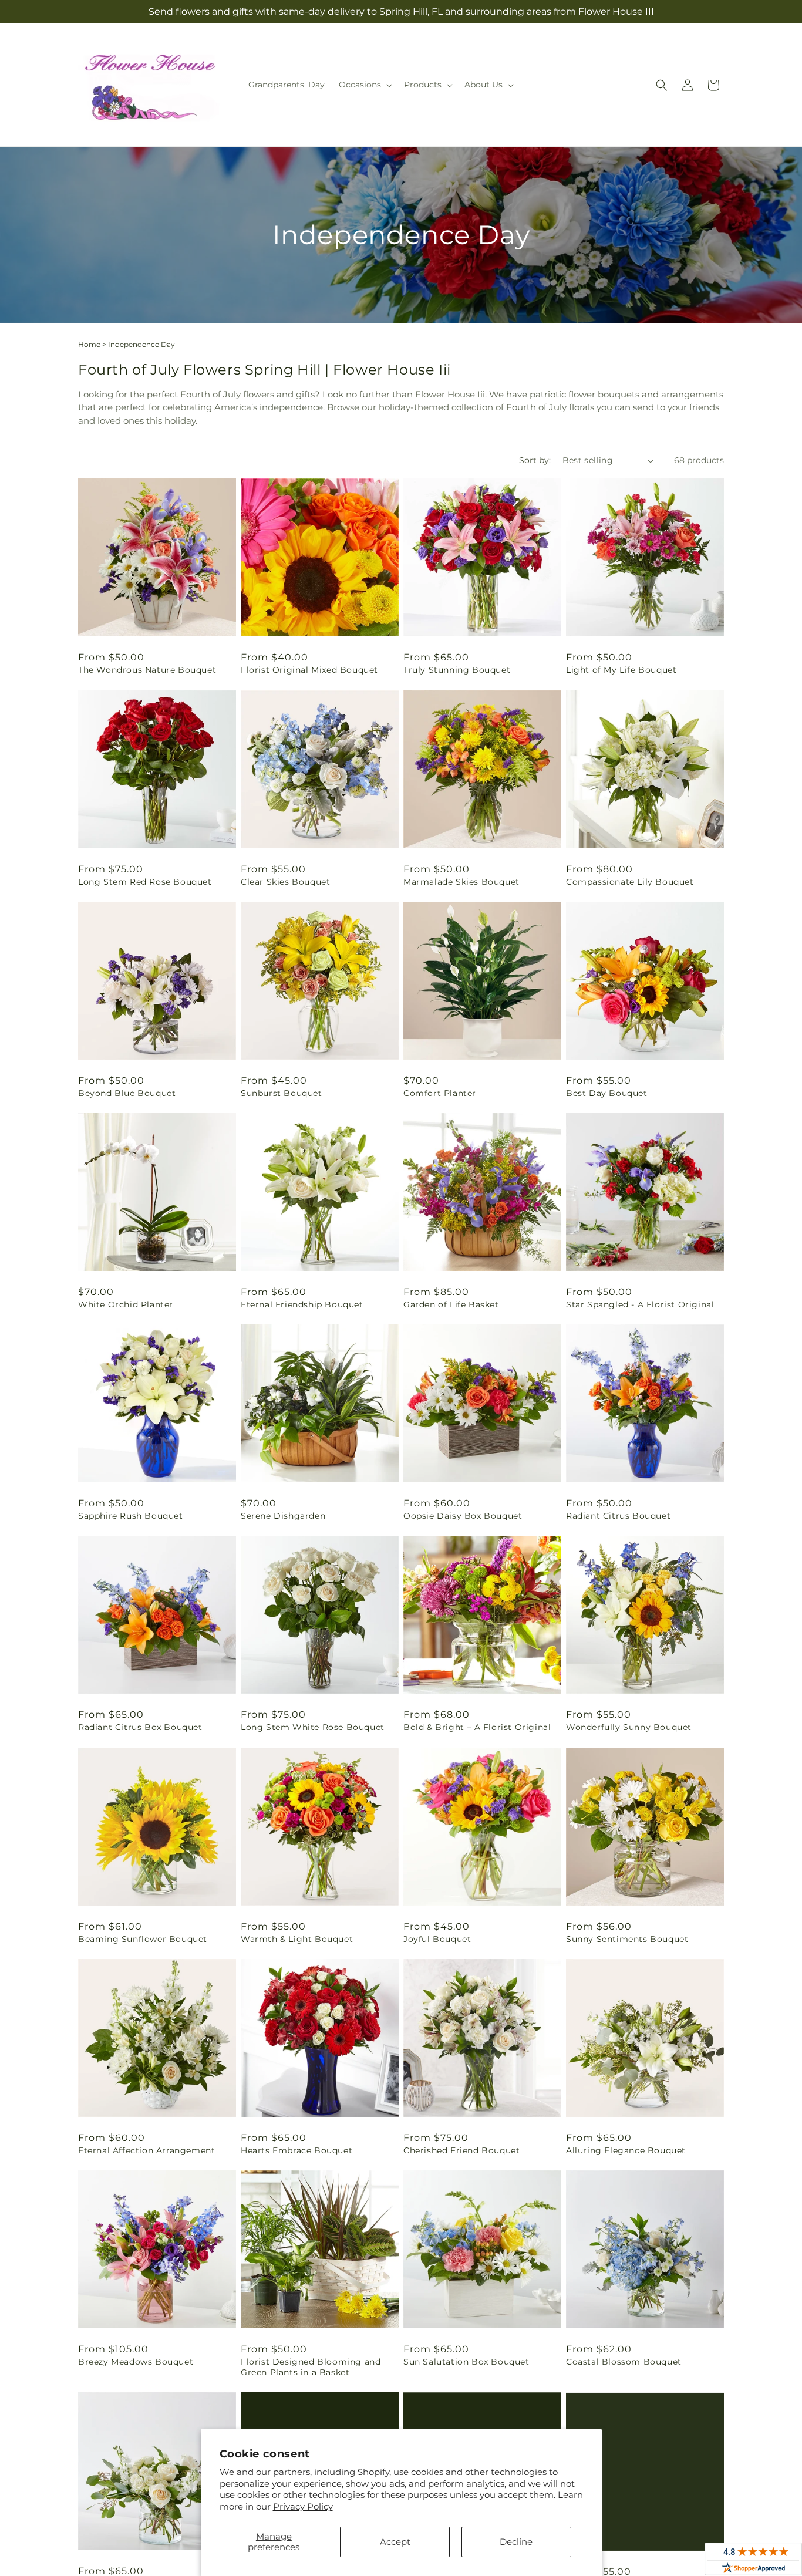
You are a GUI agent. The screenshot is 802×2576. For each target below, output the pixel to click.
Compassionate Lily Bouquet (630, 882)
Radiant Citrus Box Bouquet (140, 1727)
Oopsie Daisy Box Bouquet (463, 1516)
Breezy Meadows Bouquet (136, 2362)
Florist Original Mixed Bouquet (309, 670)
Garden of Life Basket (451, 1304)
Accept (395, 2542)
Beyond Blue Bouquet (127, 1093)
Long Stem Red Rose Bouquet (145, 882)
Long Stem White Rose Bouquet (313, 1727)
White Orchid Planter (126, 1304)
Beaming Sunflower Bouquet (143, 1939)
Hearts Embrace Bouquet (296, 2150)
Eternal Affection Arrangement (146, 2150)
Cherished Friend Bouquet (461, 2150)
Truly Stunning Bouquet (457, 670)
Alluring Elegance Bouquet (626, 2150)
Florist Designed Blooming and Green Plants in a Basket (311, 2367)
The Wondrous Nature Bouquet (147, 670)
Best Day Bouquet (607, 1093)
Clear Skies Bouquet (285, 882)
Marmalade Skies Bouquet (461, 882)
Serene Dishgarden (283, 1516)
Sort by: (535, 460)
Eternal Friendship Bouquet (302, 1304)
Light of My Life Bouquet (621, 670)
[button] (364, 85)
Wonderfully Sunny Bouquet (629, 1727)
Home (89, 344)
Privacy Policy (303, 2506)
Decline (516, 2542)
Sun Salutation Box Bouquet (466, 2362)
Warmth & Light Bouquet (297, 1939)
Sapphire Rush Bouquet (131, 1516)
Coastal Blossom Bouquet (624, 2362)
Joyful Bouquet (437, 1939)
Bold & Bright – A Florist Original (477, 1727)
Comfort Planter (440, 1093)
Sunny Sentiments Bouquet (627, 1939)
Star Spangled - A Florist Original (640, 1304)
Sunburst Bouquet (282, 1093)
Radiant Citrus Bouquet (618, 1516)
